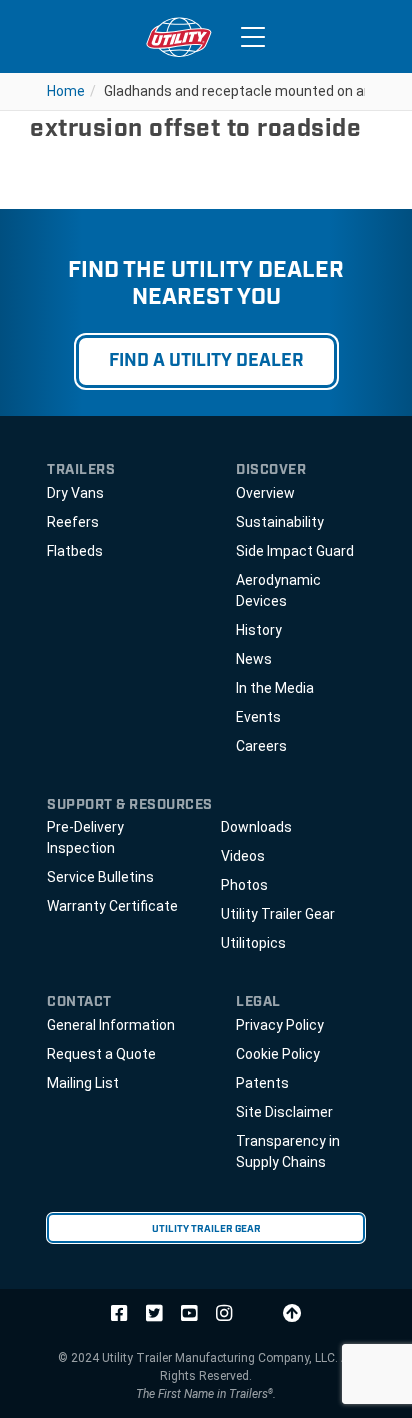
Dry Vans (75, 493)
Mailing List (83, 1083)
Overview (265, 493)
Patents (262, 1083)
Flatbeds (75, 551)
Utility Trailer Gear (278, 914)
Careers (261, 746)
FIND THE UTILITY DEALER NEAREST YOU (206, 284)
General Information (111, 1025)
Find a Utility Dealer (206, 361)
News (254, 659)
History (259, 630)
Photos (244, 885)
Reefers (73, 522)
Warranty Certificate (112, 906)
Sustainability (280, 522)
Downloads (256, 827)
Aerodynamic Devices (278, 590)
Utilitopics (253, 943)
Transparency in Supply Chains (288, 1151)
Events (258, 717)
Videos (243, 856)
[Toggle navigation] (253, 37)
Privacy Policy (280, 1025)
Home (66, 91)
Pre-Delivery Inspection (85, 837)
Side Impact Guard (295, 551)
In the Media (275, 688)
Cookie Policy (278, 1054)
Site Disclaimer (284, 1112)
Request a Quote (101, 1054)
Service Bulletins (100, 877)
